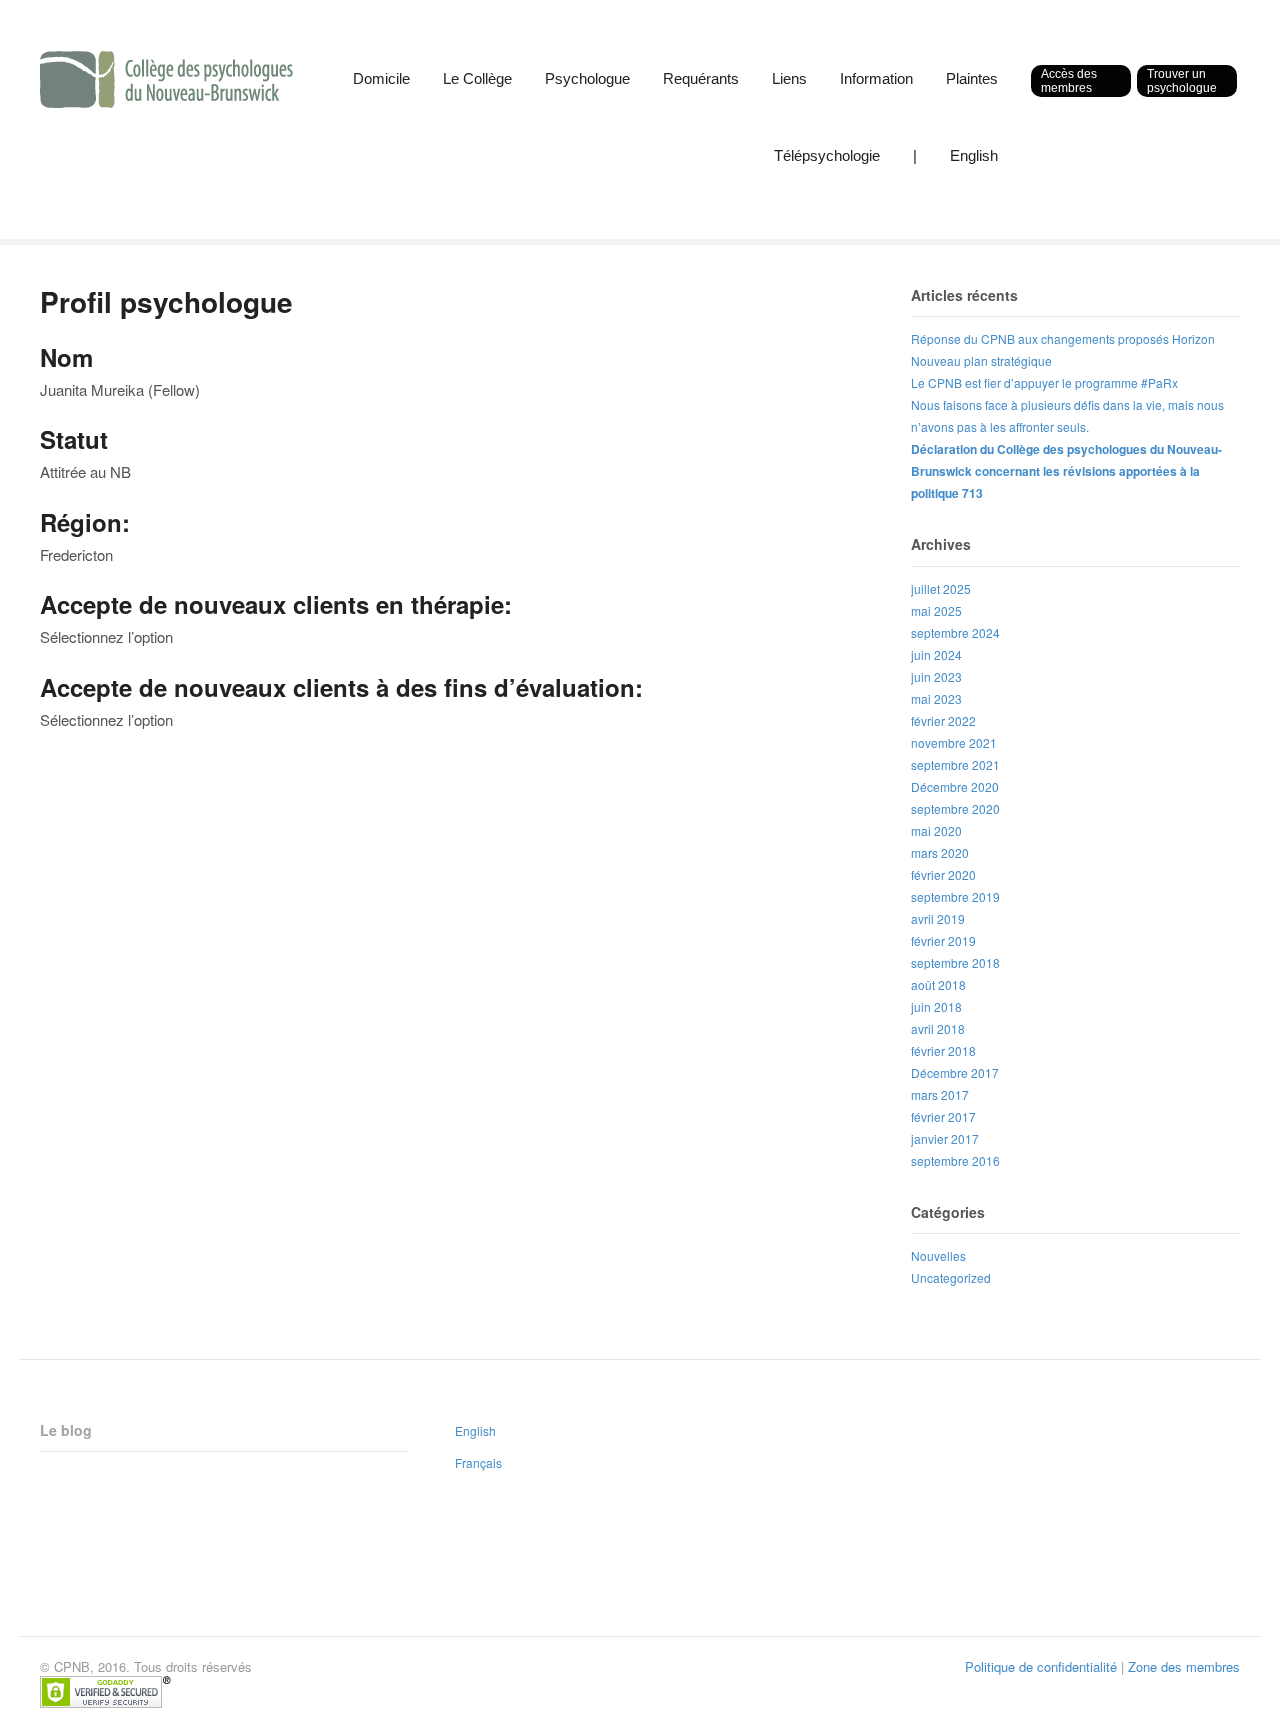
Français (478, 1462)
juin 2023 (936, 676)
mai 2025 (936, 610)
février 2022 (943, 720)
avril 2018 (938, 1028)
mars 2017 (940, 1094)
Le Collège (477, 78)
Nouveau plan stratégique (981, 360)
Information (876, 78)
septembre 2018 (955, 962)
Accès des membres (1069, 81)
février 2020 (943, 874)
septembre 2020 (955, 808)
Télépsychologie (827, 155)
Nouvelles (938, 1255)
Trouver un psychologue (1182, 81)
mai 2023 (936, 698)
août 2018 (938, 984)
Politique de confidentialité (1041, 1666)
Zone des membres (1184, 1666)
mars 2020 (940, 852)
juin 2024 (936, 654)
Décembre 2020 (955, 786)
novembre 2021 (954, 742)
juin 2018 (936, 1006)
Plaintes (972, 78)
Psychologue (587, 78)
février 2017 (943, 1116)
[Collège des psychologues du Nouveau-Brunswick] (166, 97)
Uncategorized (951, 1277)
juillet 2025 (941, 588)
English (974, 155)
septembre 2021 (955, 764)
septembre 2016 (955, 1160)
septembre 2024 (955, 632)
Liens (789, 78)
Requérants (701, 78)
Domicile (381, 78)
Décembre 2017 (955, 1072)
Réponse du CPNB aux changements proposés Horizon (1063, 338)
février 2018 (943, 1050)
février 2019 (943, 940)
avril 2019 (938, 918)
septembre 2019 (955, 896)
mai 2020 (936, 830)
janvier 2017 (945, 1138)
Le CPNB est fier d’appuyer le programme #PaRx (1044, 382)
